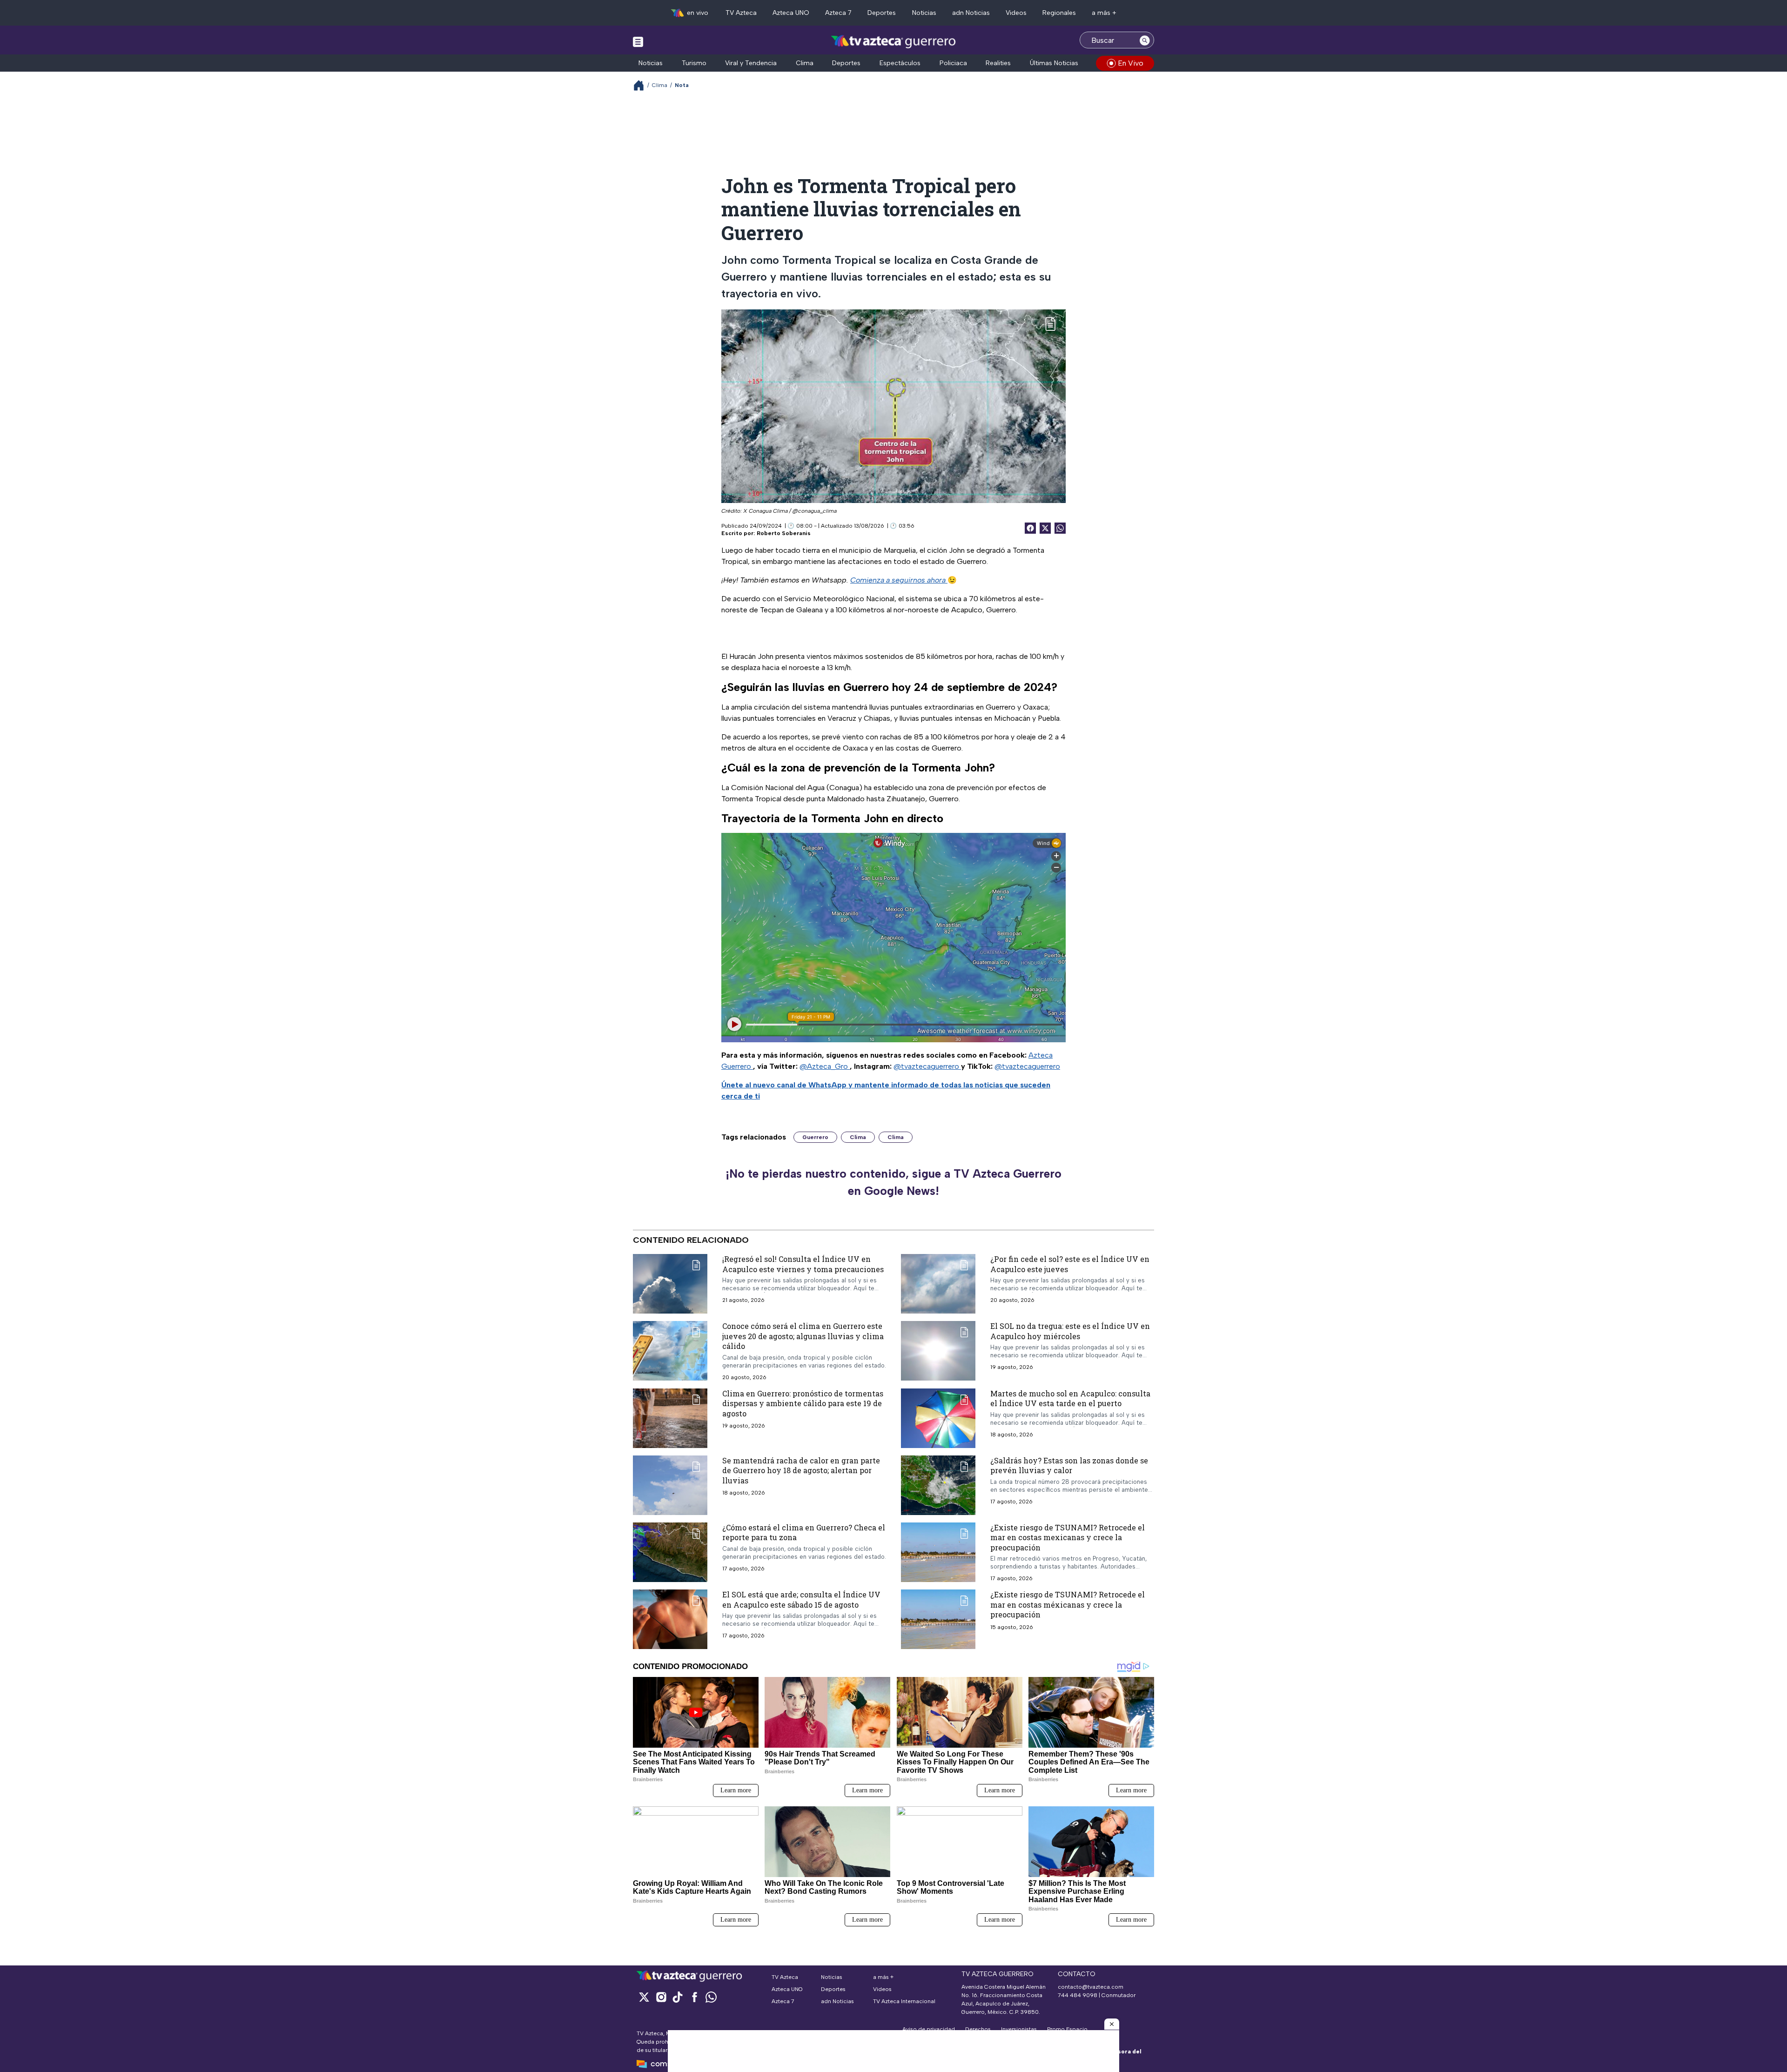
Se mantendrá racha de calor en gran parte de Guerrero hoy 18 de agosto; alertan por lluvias (801, 1470)
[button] (1112, 2024)
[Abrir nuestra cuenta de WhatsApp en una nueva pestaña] (711, 1997)
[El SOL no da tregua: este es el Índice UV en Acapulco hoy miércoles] (938, 1351)
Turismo (694, 63)
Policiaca (953, 63)
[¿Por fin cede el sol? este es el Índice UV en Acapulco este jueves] (938, 1284)
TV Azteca (741, 13)
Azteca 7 (838, 13)
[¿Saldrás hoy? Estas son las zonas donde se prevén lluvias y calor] (938, 1485)
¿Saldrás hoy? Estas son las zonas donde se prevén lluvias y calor (1069, 1465)
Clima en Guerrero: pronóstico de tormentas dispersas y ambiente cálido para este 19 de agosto (803, 1403)
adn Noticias (971, 13)
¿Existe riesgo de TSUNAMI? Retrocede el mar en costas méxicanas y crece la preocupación (1068, 1604)
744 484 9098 (1078, 1995)
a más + (1104, 13)
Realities (998, 63)
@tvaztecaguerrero (927, 1066)
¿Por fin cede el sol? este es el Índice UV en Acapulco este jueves (1070, 1264)
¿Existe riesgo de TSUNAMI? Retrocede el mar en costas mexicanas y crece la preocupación (1068, 1537)
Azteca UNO (791, 13)
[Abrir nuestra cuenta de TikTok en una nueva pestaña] (678, 1997)
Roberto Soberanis (784, 533)
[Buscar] (1145, 40)
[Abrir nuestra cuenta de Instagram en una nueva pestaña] (661, 1997)
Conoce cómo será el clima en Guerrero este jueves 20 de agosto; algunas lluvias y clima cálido (803, 1336)
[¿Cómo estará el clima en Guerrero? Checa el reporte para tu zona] (670, 1552)
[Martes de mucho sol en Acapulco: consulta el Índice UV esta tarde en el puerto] (938, 1418)
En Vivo (1131, 63)
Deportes (882, 13)
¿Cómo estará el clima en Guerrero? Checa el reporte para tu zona (804, 1532)
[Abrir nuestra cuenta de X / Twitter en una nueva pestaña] (644, 1997)
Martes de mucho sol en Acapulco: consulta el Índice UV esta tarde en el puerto (1070, 1398)
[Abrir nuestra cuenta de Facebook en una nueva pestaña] (694, 1997)
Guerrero (815, 1137)
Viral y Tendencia (751, 63)
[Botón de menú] (638, 41)
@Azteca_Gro (825, 1066)
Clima (805, 63)
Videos (1016, 13)
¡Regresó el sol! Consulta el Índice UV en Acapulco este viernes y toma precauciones (803, 1264)
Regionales (1059, 13)
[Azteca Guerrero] (893, 41)
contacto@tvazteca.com (1091, 1987)
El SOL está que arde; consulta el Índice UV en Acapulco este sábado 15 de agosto (801, 1599)
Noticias (924, 13)
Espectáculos (900, 63)
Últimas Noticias (1054, 63)
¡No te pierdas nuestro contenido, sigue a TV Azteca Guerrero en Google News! (893, 1182)
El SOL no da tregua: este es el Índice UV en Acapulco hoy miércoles (1070, 1331)
